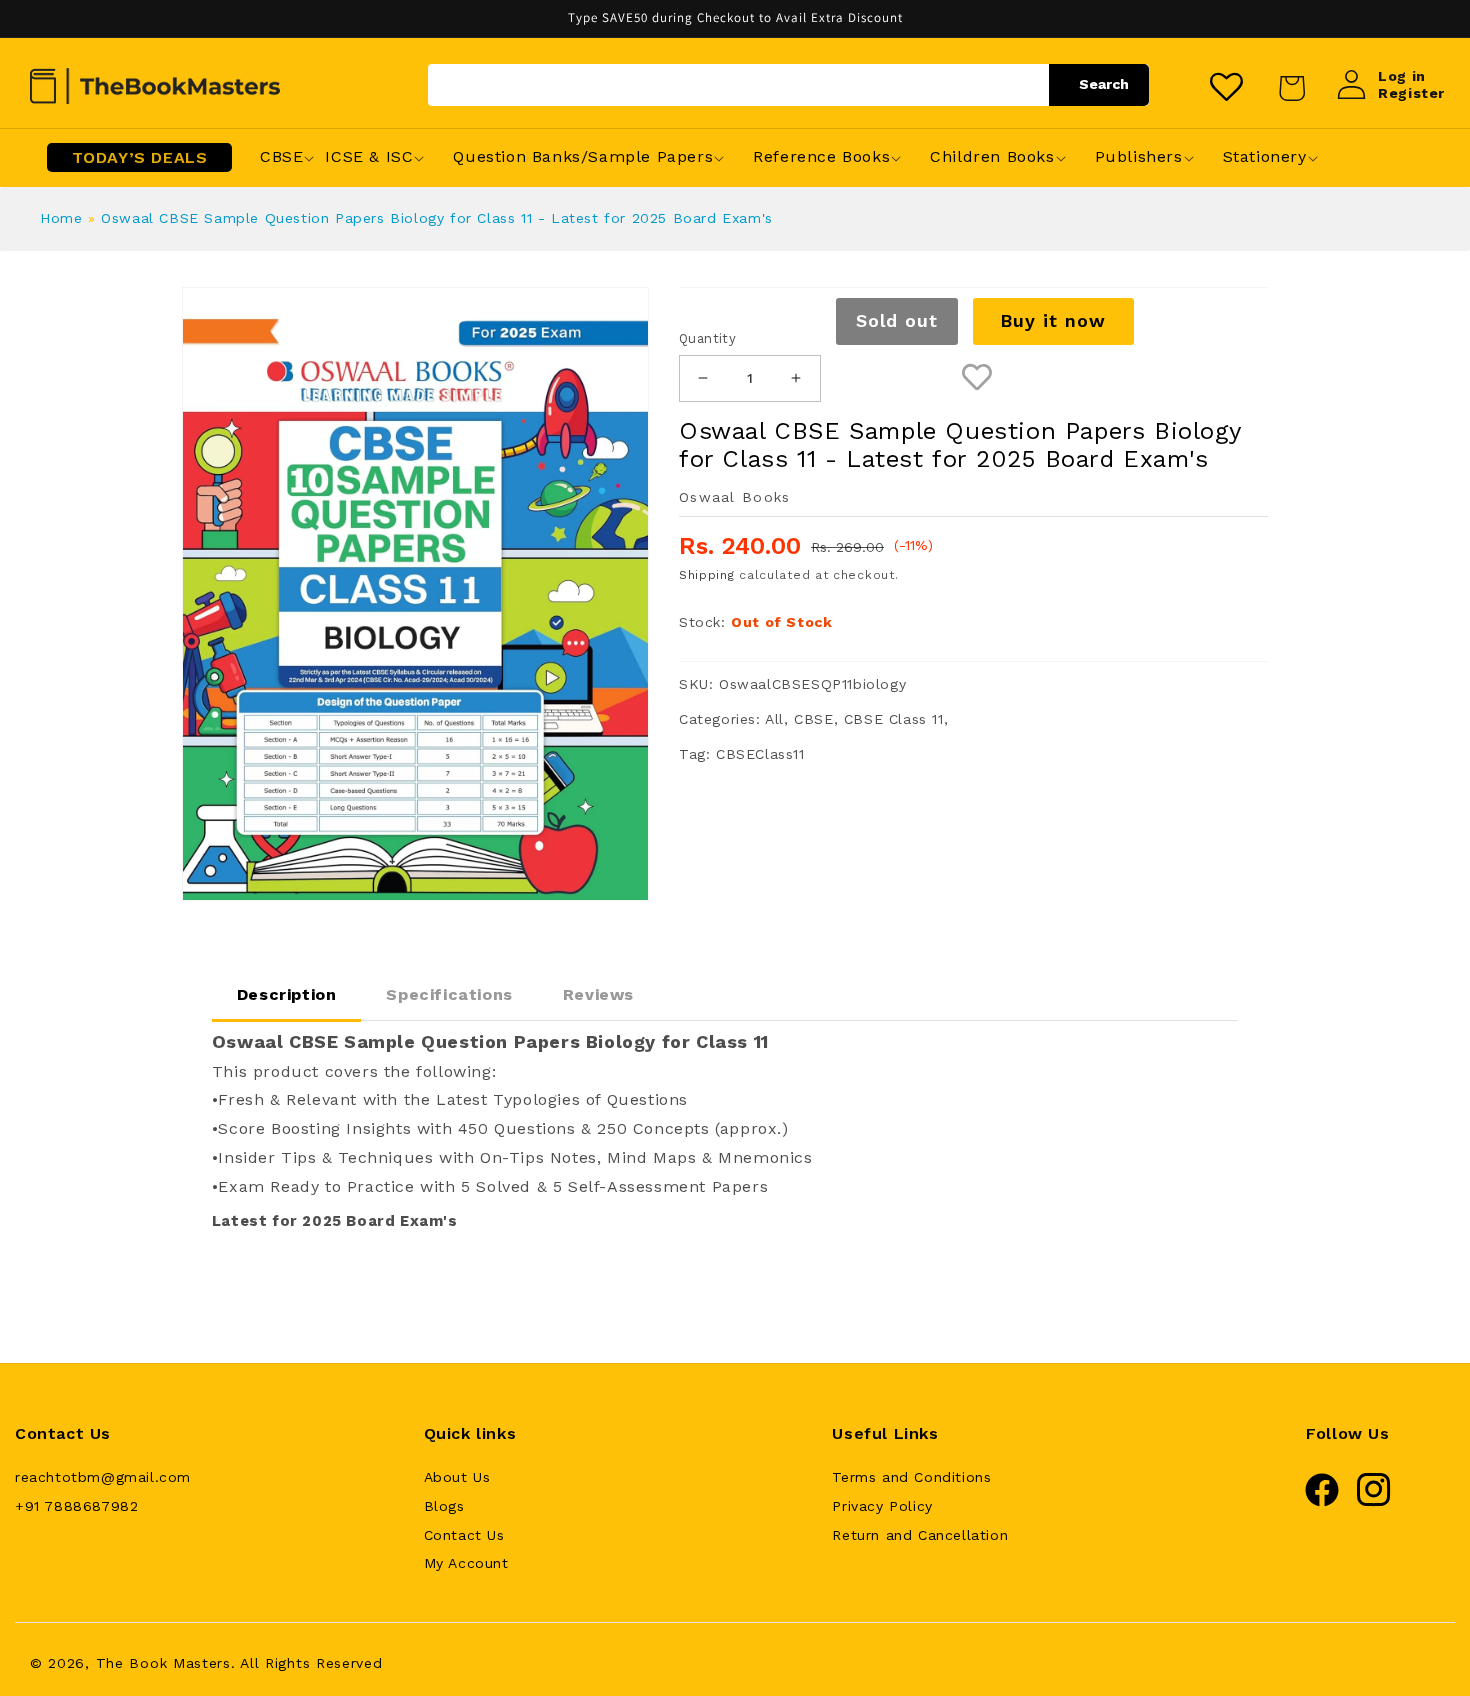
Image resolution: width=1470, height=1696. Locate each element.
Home (61, 218)
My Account (466, 1563)
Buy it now (1053, 320)
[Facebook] (1322, 1502)
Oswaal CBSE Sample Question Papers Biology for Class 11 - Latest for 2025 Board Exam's (437, 218)
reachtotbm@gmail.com (103, 1477)
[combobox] (788, 85)
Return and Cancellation (920, 1535)
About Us (457, 1477)
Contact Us (464, 1535)
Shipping (707, 575)
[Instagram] (1374, 1502)
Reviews (598, 994)
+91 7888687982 (76, 1506)
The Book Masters (163, 1663)
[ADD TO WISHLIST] (977, 378)
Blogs (444, 1506)
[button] (281, 157)
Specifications (449, 994)
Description (287, 994)
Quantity (707, 338)
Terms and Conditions (911, 1477)
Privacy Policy (882, 1506)
